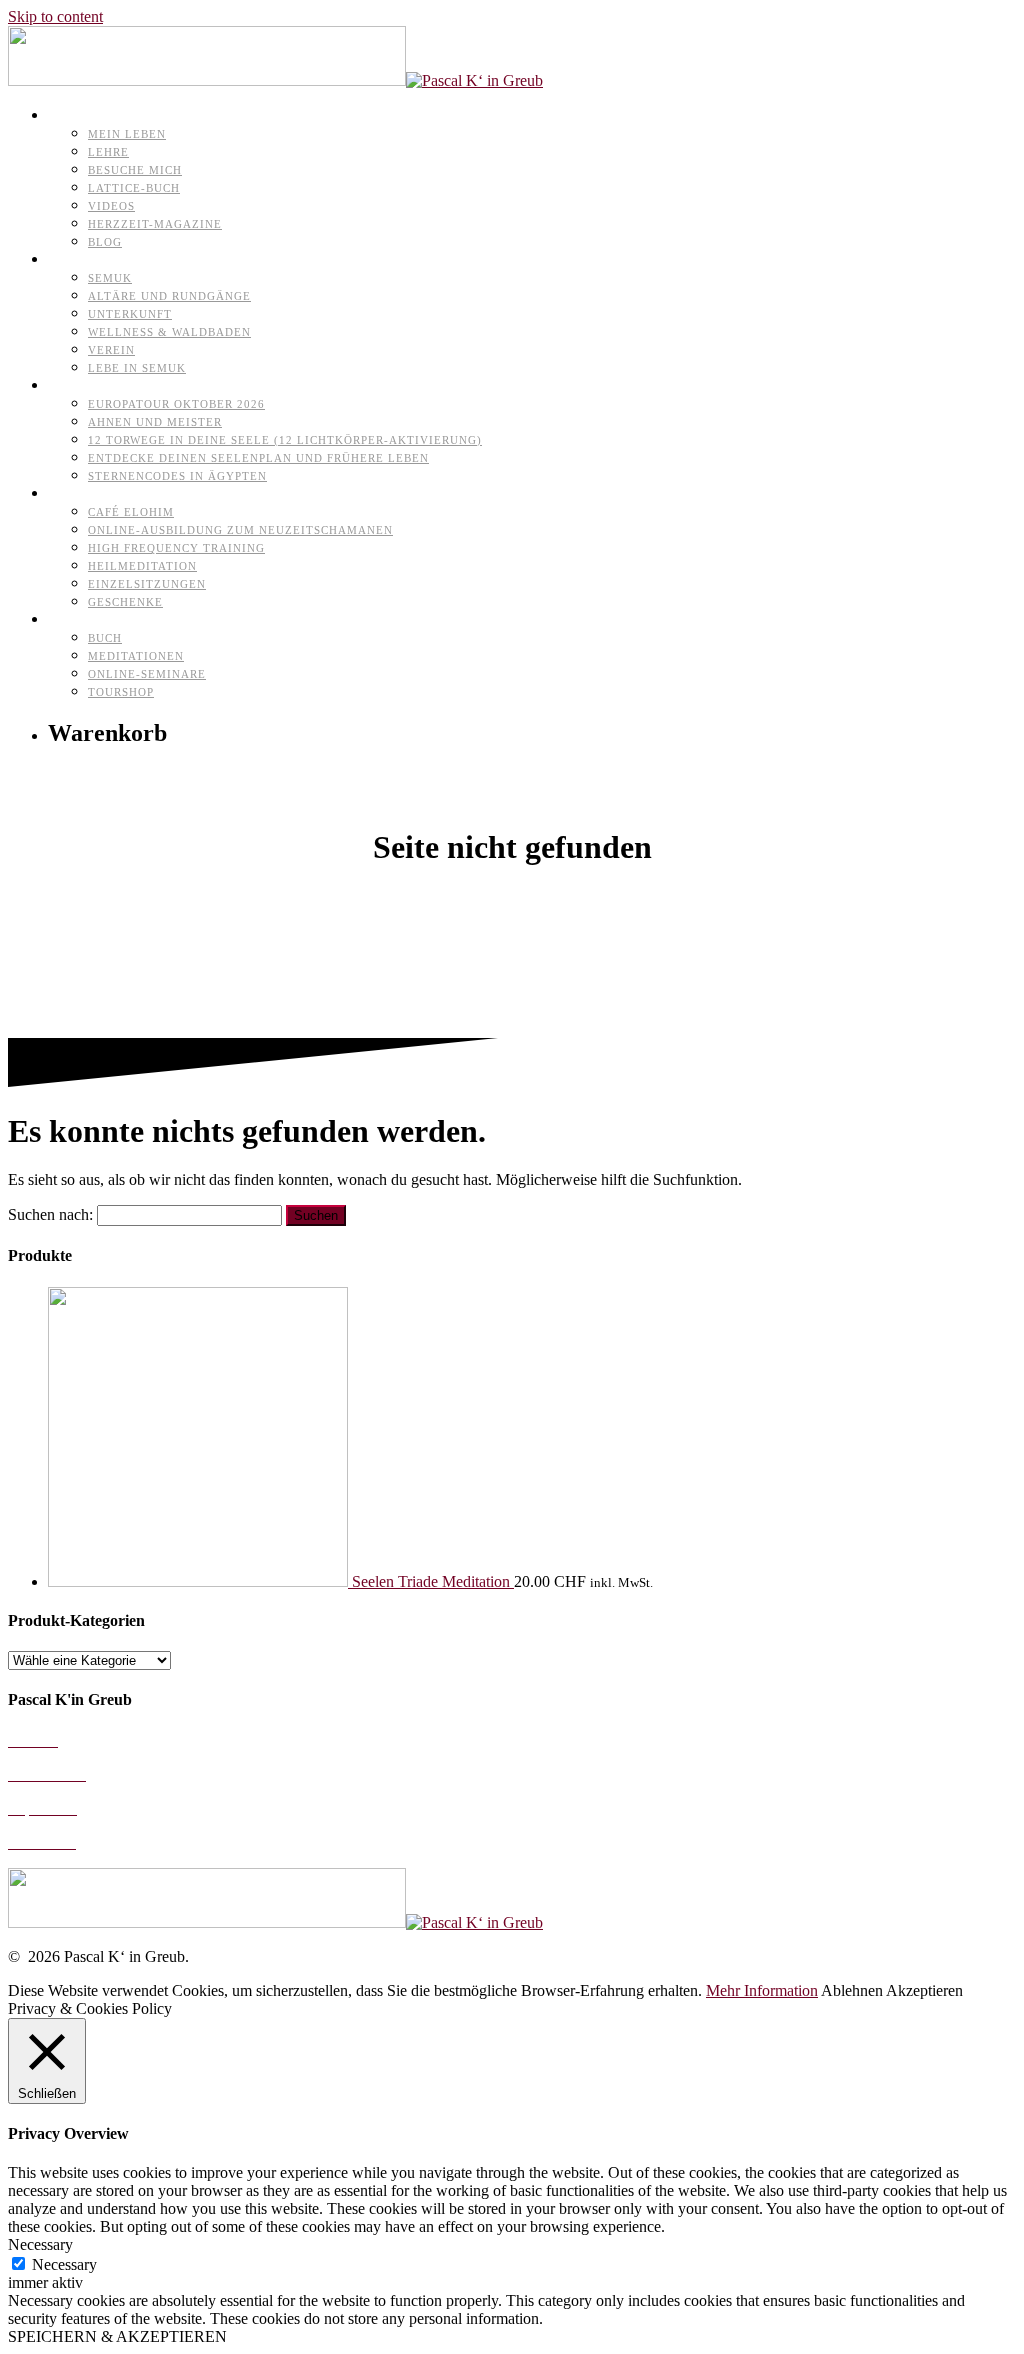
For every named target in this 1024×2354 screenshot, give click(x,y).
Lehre (108, 152)
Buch (105, 638)
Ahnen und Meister (155, 422)
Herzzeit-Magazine (155, 224)
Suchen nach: (50, 1214)
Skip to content (55, 16)
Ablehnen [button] (852, 1990)
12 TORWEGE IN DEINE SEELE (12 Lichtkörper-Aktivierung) (285, 440)
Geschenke (125, 602)
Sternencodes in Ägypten (177, 476)
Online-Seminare (147, 674)
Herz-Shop (86, 619)
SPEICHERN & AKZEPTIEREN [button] (117, 2336)
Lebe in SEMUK (137, 368)
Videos (111, 206)
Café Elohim (131, 512)
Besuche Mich (135, 170)
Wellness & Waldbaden (169, 332)
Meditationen (136, 656)
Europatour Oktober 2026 (176, 404)
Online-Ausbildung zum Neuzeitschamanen (240, 530)
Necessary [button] (40, 2244)
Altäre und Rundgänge (169, 296)
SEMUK (110, 278)
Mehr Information (762, 1990)
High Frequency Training (176, 548)
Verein (111, 350)
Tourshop (121, 692)
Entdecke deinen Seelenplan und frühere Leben (258, 458)
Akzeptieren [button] (924, 1990)
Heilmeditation (142, 566)
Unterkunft (130, 314)
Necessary (64, 2264)
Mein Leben (127, 134)
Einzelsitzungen (147, 584)
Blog (105, 242)
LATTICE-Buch (134, 188)
